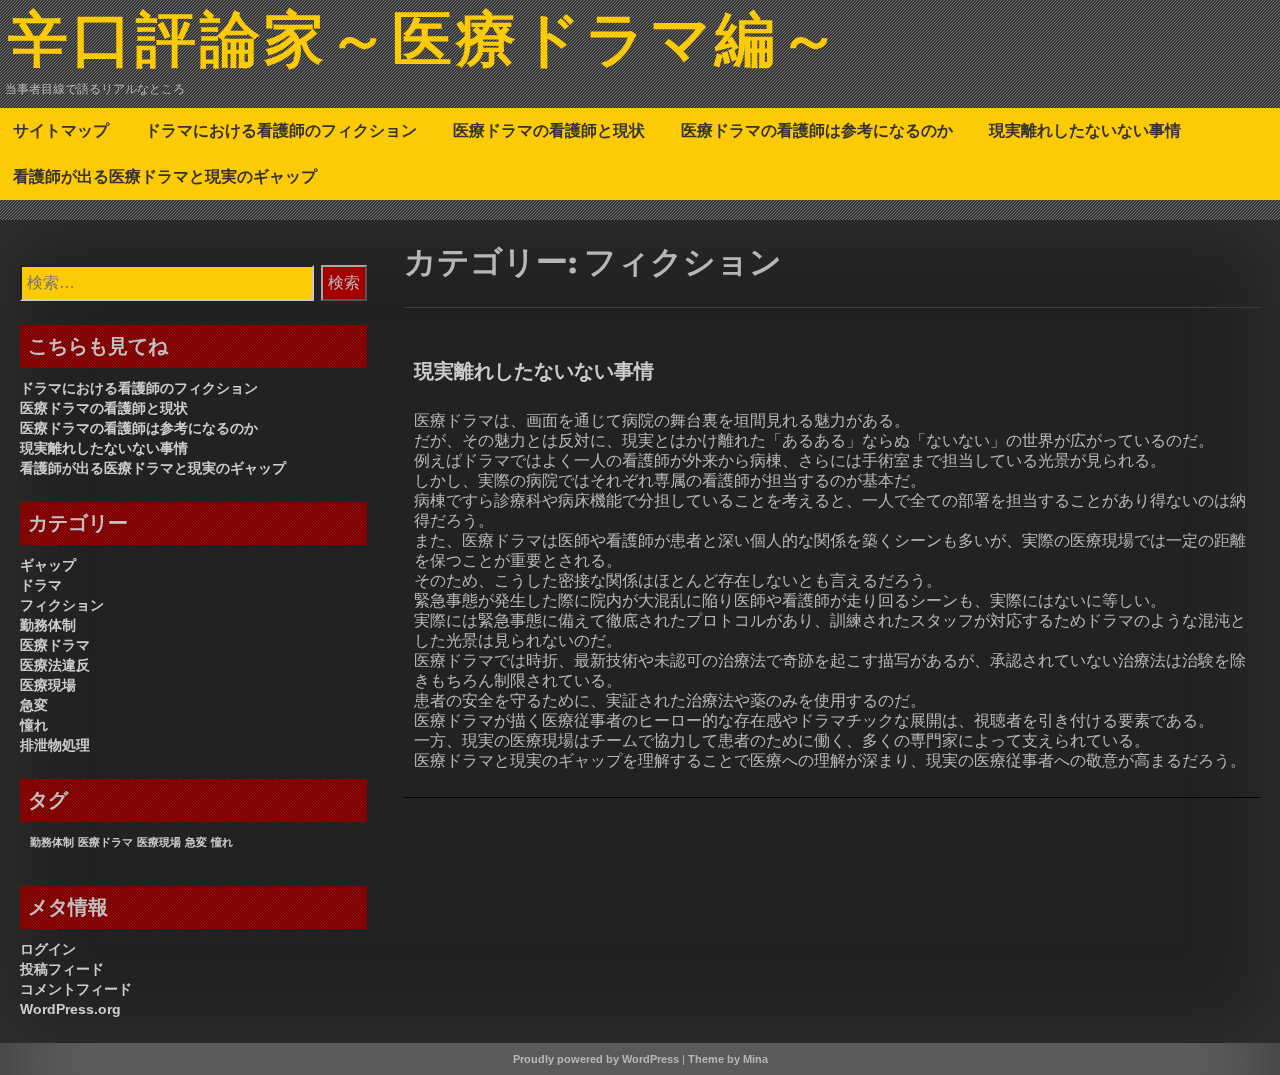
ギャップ (48, 565)
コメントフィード (76, 989)
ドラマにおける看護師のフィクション (281, 130)
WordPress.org (70, 1009)
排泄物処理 (55, 745)
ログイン (48, 949)
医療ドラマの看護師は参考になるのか (817, 130)
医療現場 (48, 685)
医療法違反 (55, 665)
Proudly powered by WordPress (596, 1059)
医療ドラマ (55, 645)
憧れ (34, 725)
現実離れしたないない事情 (1085, 130)
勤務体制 (48, 625)
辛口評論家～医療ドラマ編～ (425, 43)
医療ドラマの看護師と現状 (549, 130)
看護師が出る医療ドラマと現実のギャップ (165, 176)
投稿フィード (62, 969)
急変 (34, 705)
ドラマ (41, 585)
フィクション (62, 605)
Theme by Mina (728, 1059)
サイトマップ (61, 130)
